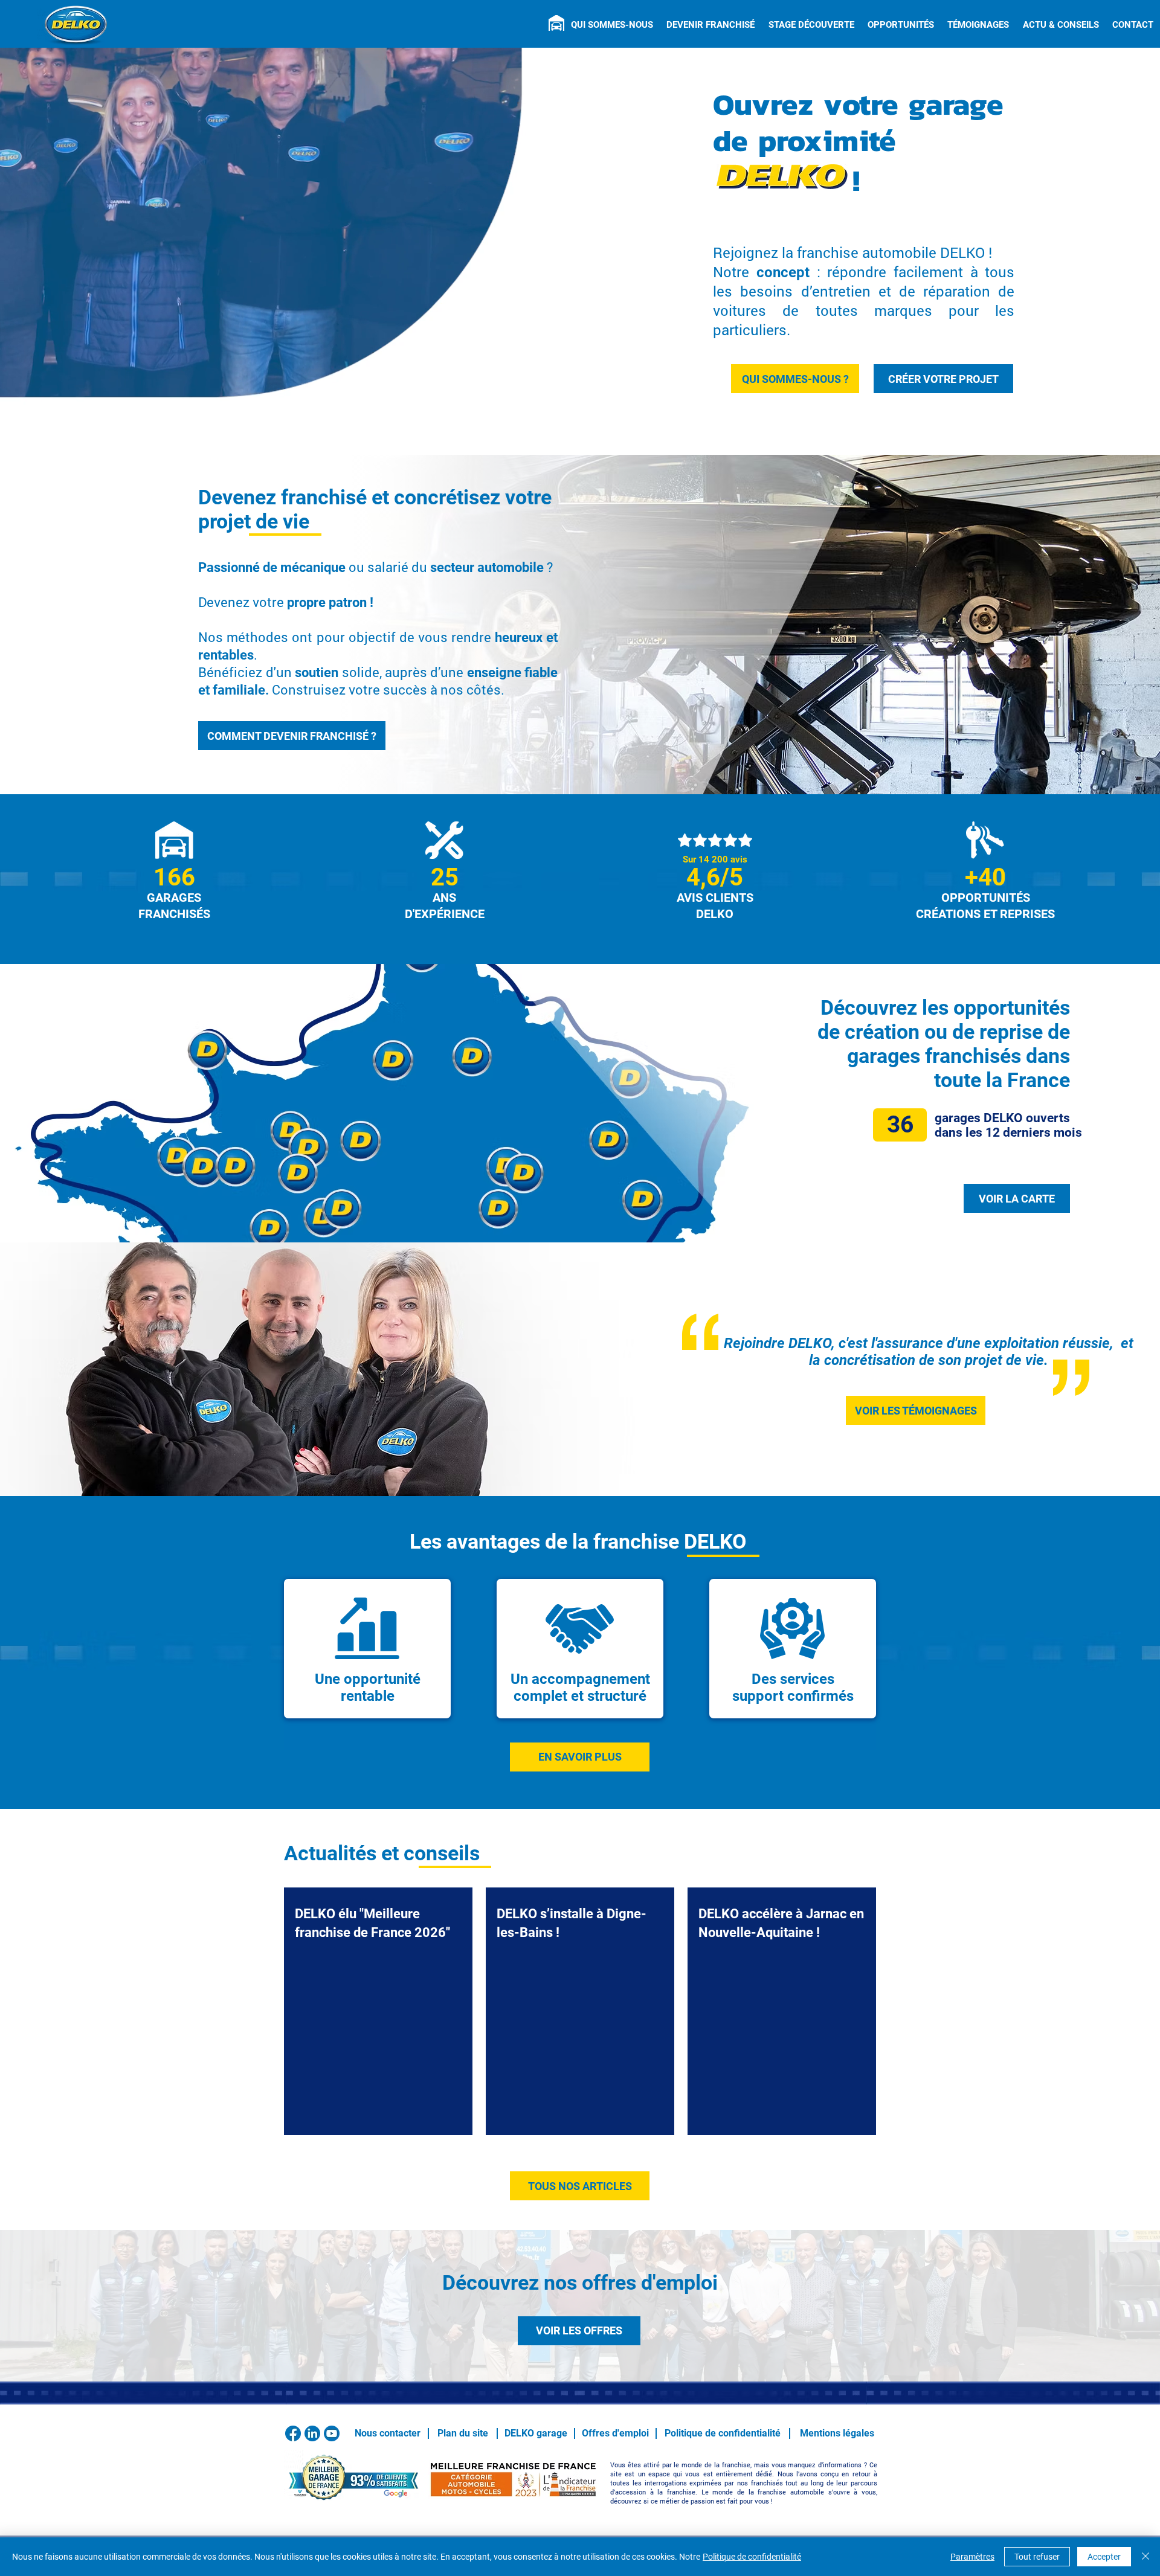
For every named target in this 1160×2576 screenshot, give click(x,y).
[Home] (556, 23)
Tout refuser (1037, 2557)
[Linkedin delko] (312, 2433)
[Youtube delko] (332, 2433)
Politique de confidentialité (752, 2557)
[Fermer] (1145, 2557)
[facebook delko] (293, 2433)
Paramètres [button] (972, 2557)
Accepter (1104, 2557)
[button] (612, 25)
